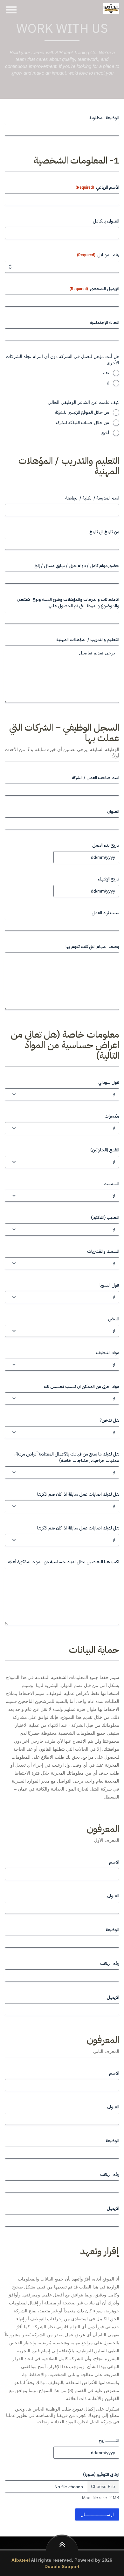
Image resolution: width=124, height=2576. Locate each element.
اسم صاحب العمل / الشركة (96, 778)
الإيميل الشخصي (94, 289)
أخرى (105, 433)
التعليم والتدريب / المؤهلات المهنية (88, 640)
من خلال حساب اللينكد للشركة (82, 423)
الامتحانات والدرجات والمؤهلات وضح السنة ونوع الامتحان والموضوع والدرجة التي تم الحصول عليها (68, 603)
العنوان (113, 812)
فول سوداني (109, 1083)
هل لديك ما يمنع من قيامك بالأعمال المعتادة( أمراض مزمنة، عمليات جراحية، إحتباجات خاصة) (67, 1457)
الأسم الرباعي (97, 187)
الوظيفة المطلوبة (104, 118)
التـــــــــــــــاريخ (109, 2441)
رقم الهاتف (110, 1964)
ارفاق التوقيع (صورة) (101, 2475)
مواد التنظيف (108, 1353)
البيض (114, 1319)
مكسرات (112, 1116)
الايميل (113, 1997)
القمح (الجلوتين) (105, 1150)
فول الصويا (109, 1285)
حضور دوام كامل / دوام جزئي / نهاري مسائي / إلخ (77, 566)
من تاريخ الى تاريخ (104, 532)
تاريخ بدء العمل (106, 845)
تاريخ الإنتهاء (108, 879)
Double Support (62, 2566)
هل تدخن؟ (109, 1420)
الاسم (114, 1862)
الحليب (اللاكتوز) (105, 1218)
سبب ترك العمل (105, 913)
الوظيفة (112, 1930)
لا (108, 383)
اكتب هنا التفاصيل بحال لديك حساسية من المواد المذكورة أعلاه (64, 1562)
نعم (106, 373)
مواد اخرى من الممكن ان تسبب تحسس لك (82, 1387)
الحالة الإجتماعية (104, 323)
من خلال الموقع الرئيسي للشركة (82, 412)
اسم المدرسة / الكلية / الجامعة (92, 498)
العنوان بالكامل (106, 221)
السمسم (111, 1184)
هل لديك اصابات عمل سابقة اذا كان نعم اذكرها (78, 1494)
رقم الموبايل (98, 255)
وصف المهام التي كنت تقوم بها (92, 947)
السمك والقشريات (103, 1252)
